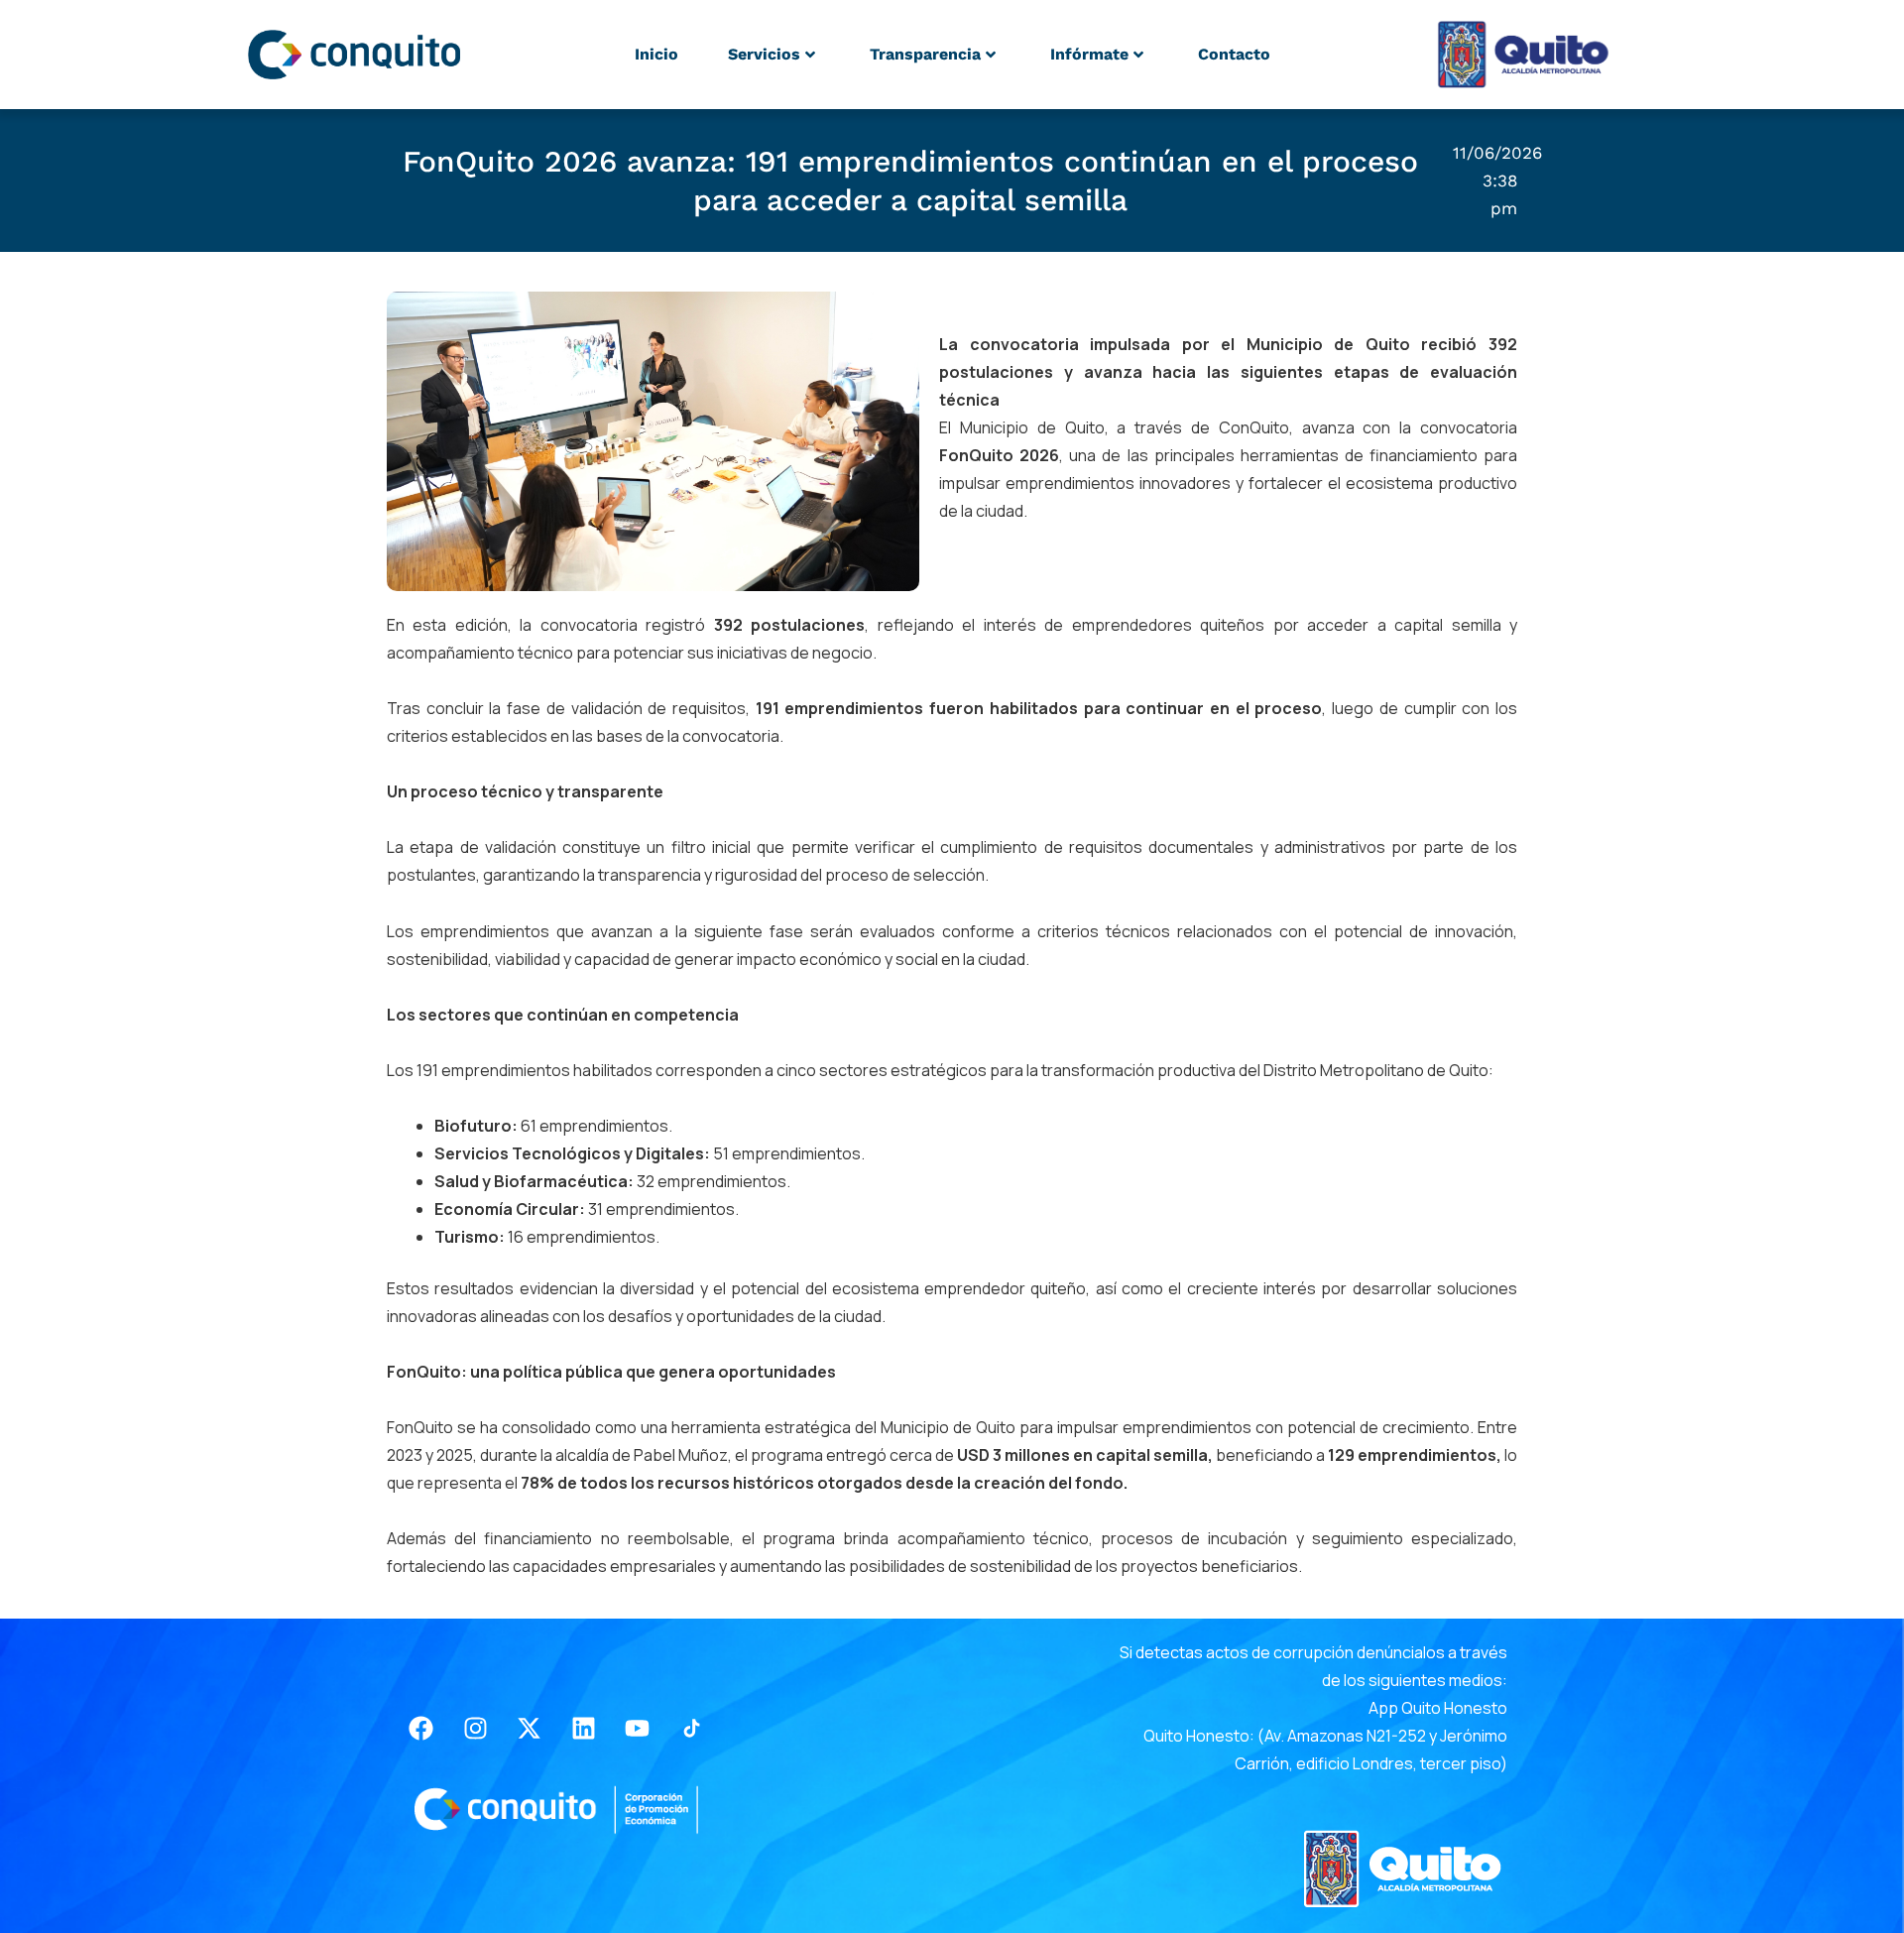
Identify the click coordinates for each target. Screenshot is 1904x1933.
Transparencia (925, 54)
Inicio (656, 54)
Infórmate (1089, 54)
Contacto (1234, 54)
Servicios (764, 54)
